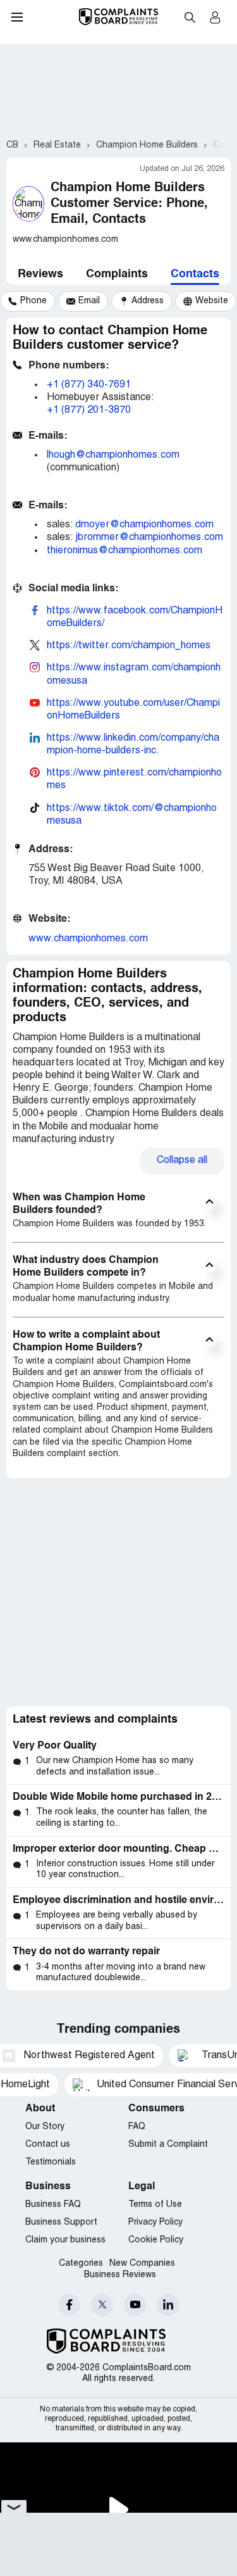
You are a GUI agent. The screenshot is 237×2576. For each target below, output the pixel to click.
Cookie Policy (156, 2240)
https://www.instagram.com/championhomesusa (134, 674)
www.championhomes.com (88, 939)
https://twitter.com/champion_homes (129, 646)
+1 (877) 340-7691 (89, 385)
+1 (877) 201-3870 (89, 410)
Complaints (117, 274)
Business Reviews (120, 2275)
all (182, 1160)
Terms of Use (155, 2205)
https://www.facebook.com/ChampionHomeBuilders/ (135, 617)
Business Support (61, 2222)
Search (190, 17)
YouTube (135, 2305)
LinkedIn (168, 2305)
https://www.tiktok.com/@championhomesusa (132, 815)
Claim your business (65, 2240)
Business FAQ (53, 2205)
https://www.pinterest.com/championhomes (134, 779)
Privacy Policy (155, 2222)
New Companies (142, 2264)
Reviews (40, 274)
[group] (27, 301)
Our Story (45, 2127)
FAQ (137, 2127)
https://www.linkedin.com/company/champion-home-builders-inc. (133, 745)
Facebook (69, 2305)
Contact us (48, 2145)
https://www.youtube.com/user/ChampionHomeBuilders (133, 710)
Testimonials (51, 2162)
